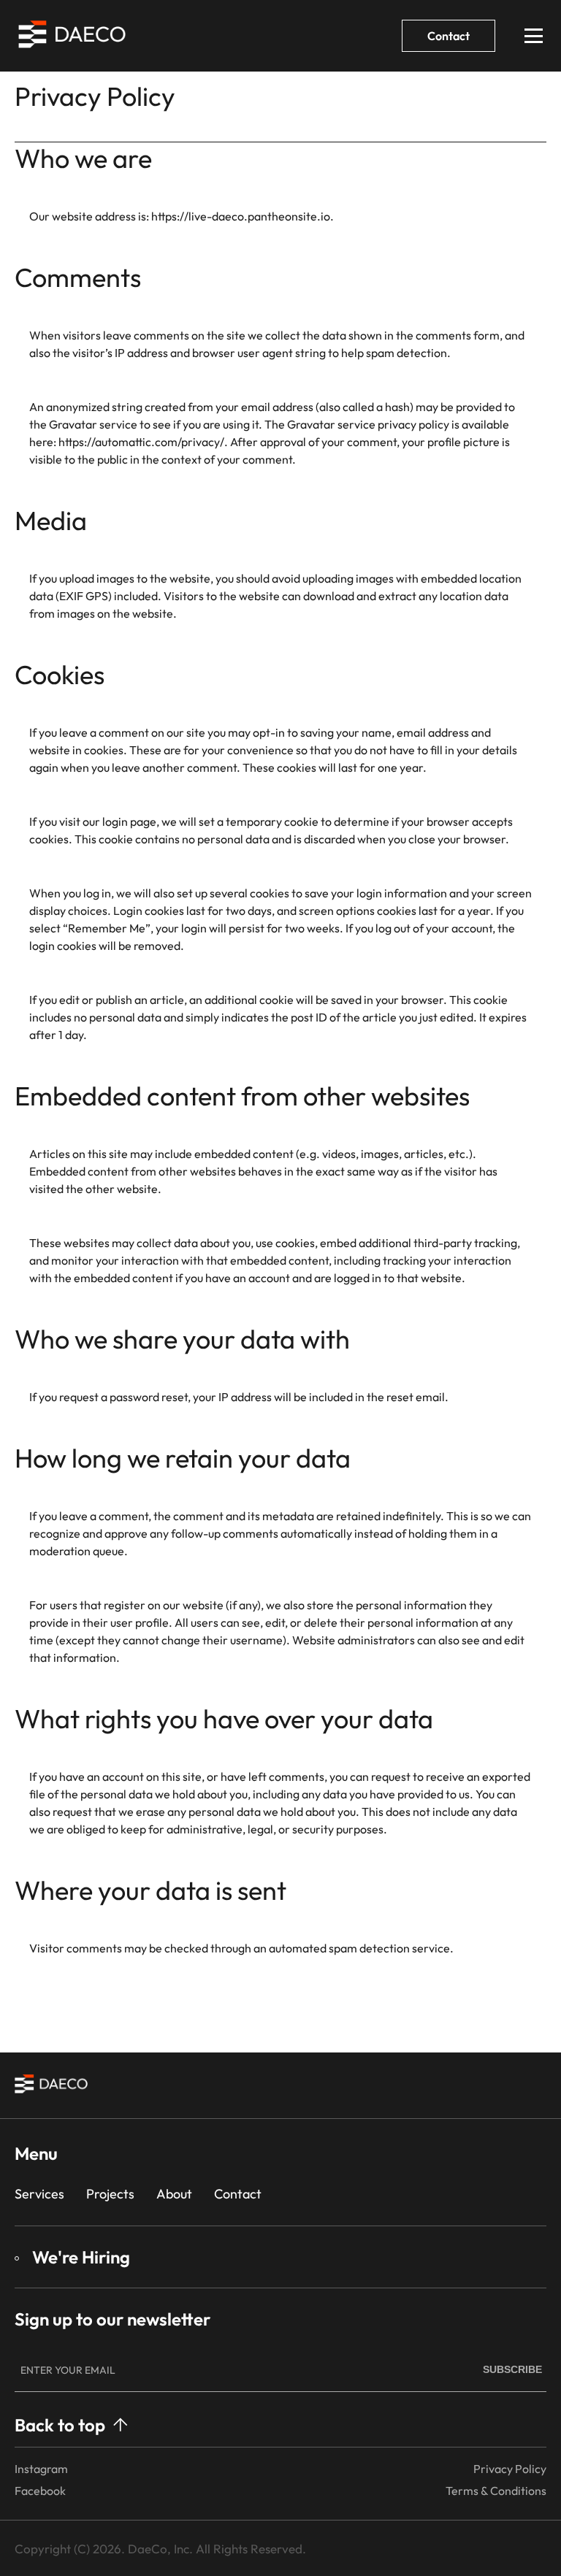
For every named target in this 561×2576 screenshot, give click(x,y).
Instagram (41, 2469)
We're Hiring (81, 2257)
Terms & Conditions (496, 2491)
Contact (449, 36)
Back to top (60, 2425)
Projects (110, 2194)
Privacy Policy (510, 2469)
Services (39, 2194)
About (174, 2194)
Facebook (40, 2491)
